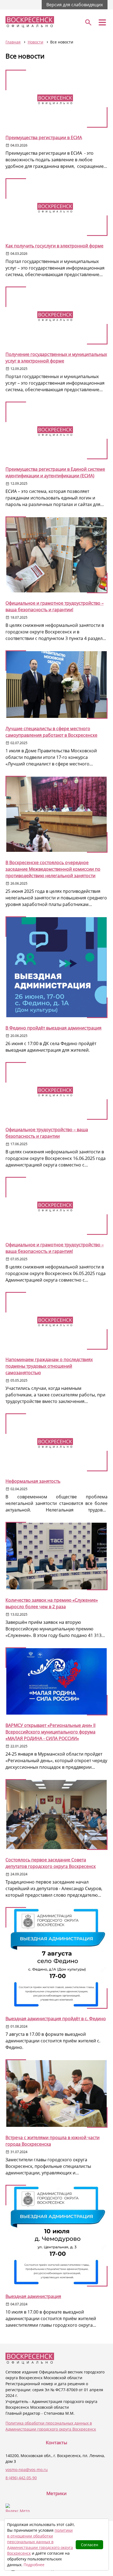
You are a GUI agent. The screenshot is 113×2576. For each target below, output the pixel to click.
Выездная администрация (33, 2296)
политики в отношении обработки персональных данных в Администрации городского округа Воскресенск (40, 2542)
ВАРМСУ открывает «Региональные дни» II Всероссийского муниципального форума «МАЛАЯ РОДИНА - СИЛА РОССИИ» (50, 1732)
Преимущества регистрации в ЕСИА (44, 138)
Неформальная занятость (33, 1481)
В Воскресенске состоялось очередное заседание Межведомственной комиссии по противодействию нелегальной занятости (53, 869)
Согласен (90, 2545)
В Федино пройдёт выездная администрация (53, 1028)
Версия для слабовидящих (75, 5)
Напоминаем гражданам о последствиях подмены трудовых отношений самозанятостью (49, 1366)
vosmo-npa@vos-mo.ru (27, 2470)
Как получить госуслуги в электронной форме (54, 246)
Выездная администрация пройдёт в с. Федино (56, 2019)
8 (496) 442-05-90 (21, 2478)
